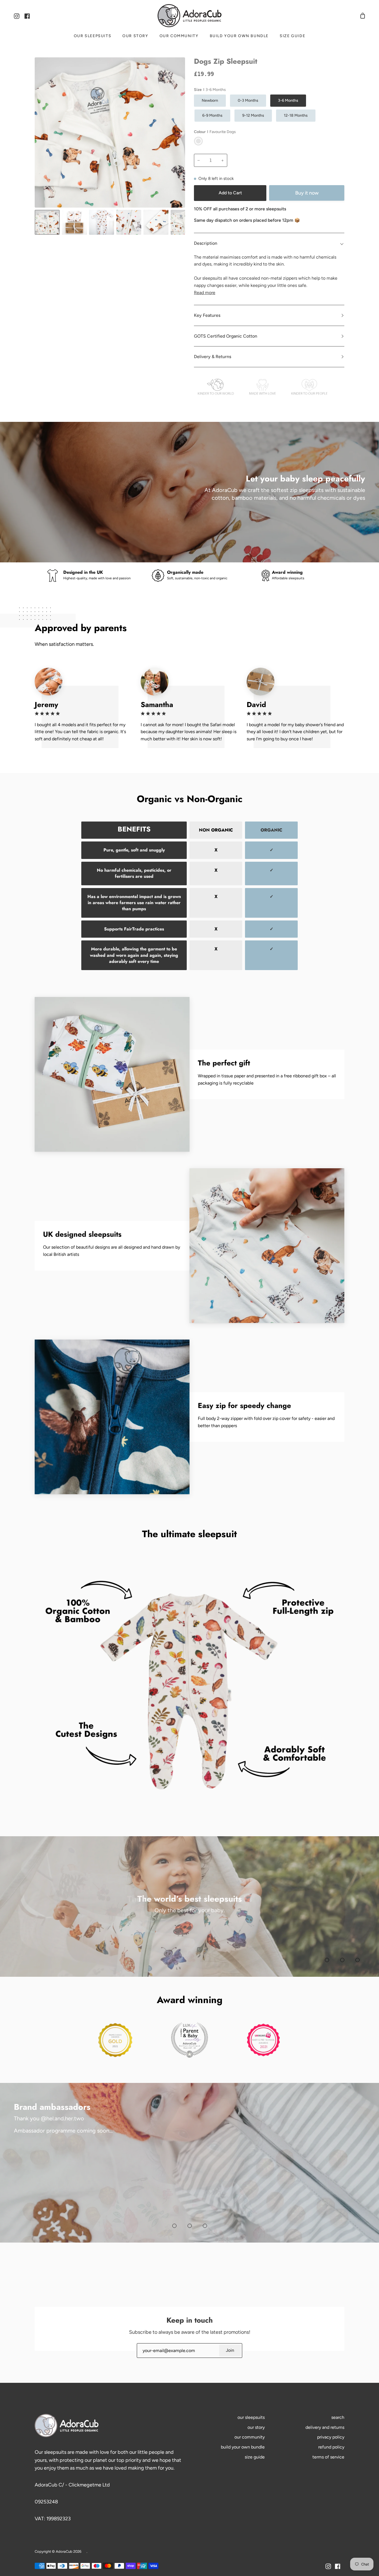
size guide (255, 2457)
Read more (205, 293)
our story (256, 2427)
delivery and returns (325, 2427)
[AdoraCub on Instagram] (328, 2566)
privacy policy (331, 2437)
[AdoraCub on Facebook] (338, 2566)
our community (250, 2437)
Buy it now (307, 193)
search (338, 2417)
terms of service (328, 2457)
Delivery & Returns (213, 357)
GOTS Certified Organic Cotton (226, 336)
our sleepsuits (251, 2417)
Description (206, 243)
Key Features (207, 315)
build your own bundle (243, 2447)
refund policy (331, 2447)
